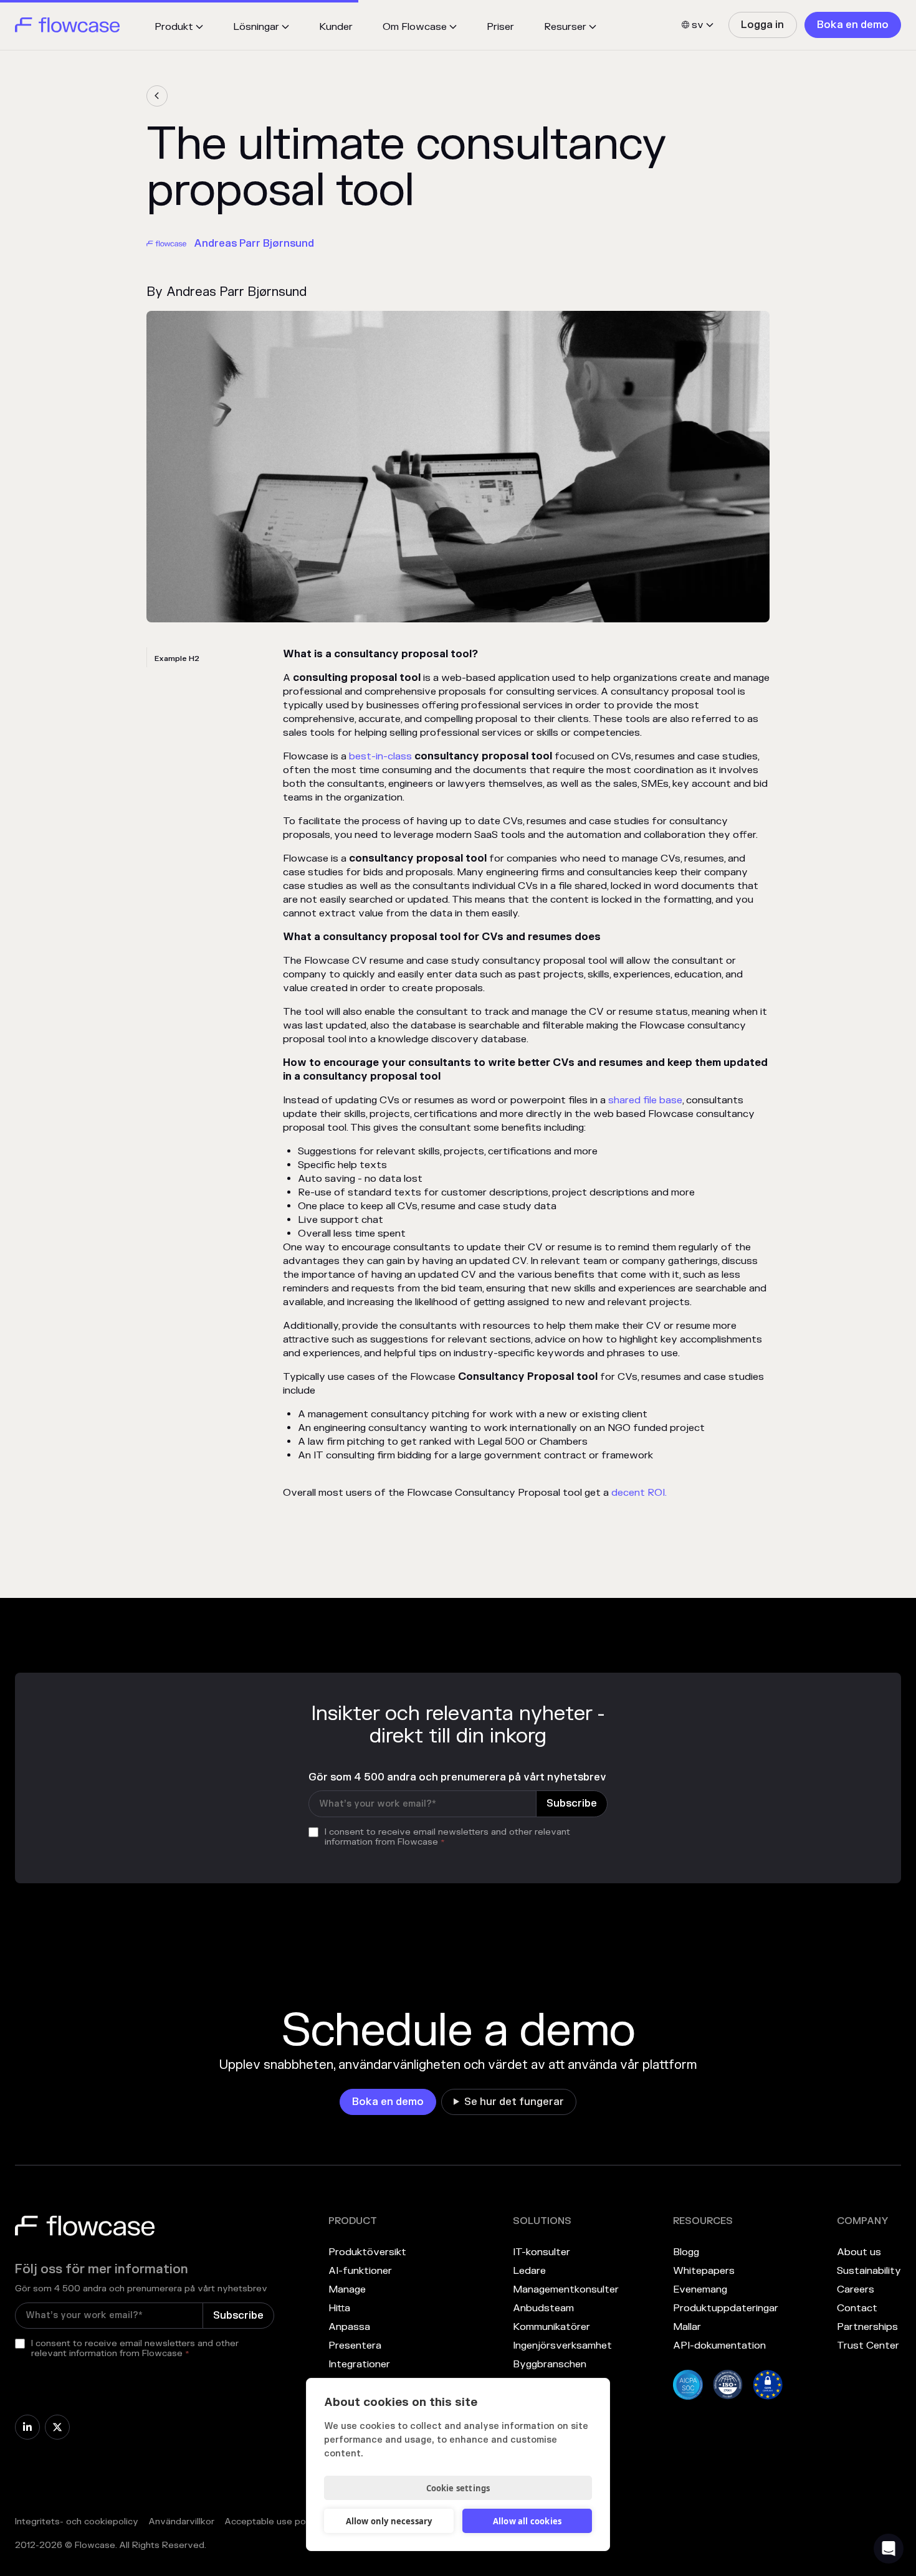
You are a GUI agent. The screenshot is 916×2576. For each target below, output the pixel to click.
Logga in (762, 25)
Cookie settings (458, 2488)
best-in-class (382, 756)
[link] (762, 25)
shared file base (645, 1100)
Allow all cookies (527, 2521)
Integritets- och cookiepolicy (77, 2521)
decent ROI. (639, 1493)
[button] (179, 27)
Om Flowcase (415, 27)
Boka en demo (853, 25)
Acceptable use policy (272, 2521)
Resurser (565, 27)
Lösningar (256, 27)
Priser (500, 27)
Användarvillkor (181, 2521)
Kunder (336, 27)
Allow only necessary (389, 2521)
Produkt (174, 27)
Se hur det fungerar (514, 2102)
